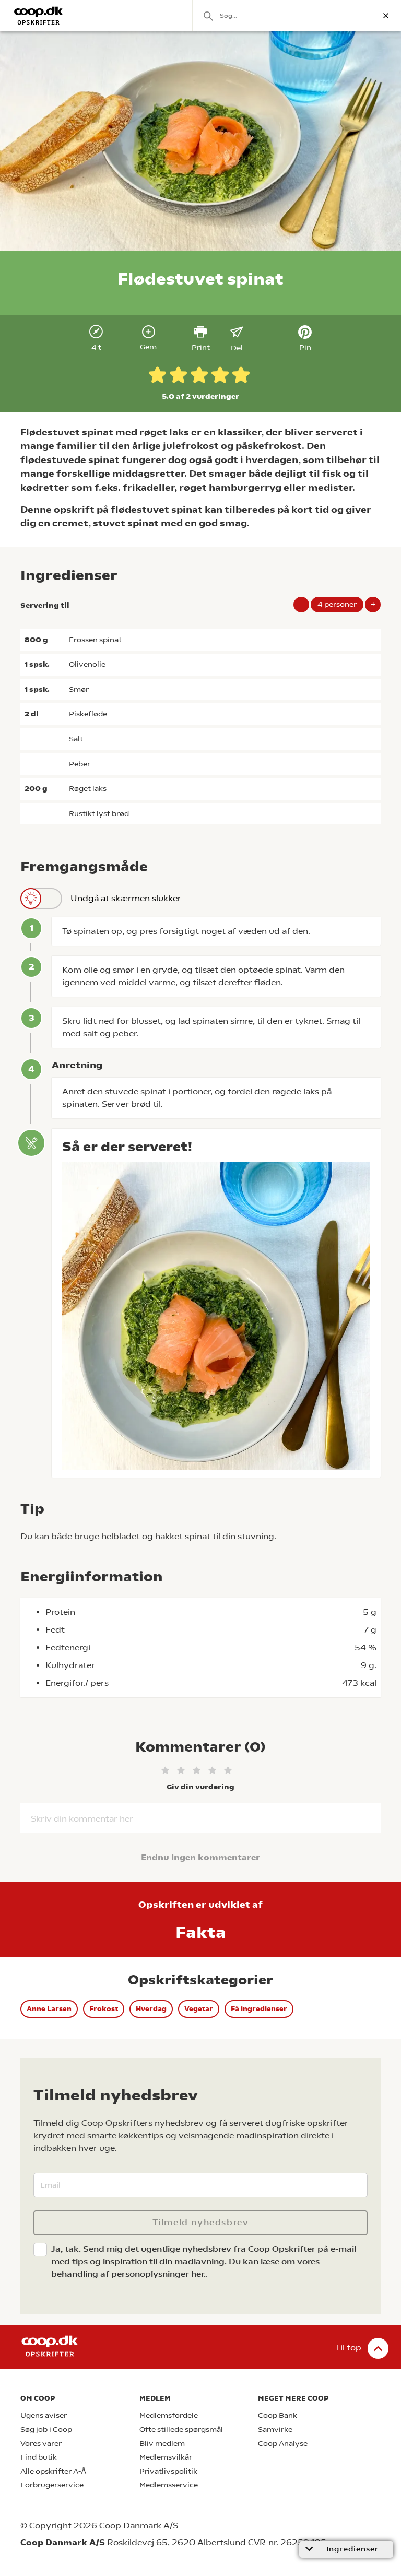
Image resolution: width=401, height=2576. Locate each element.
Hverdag (151, 2009)
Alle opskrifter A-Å (53, 2471)
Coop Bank (278, 2415)
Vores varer (41, 2444)
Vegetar (199, 2009)
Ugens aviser (44, 2415)
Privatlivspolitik (168, 2471)
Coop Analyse (283, 2444)
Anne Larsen (49, 2009)
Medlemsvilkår (166, 2457)
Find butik (39, 2457)
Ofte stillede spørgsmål (181, 2430)
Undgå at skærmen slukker (126, 898)
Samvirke (275, 2430)
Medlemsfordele (169, 2415)
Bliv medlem (162, 2444)
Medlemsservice (169, 2485)
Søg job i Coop (46, 2430)
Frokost (104, 2009)
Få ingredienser (259, 2009)
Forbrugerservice (52, 2485)
